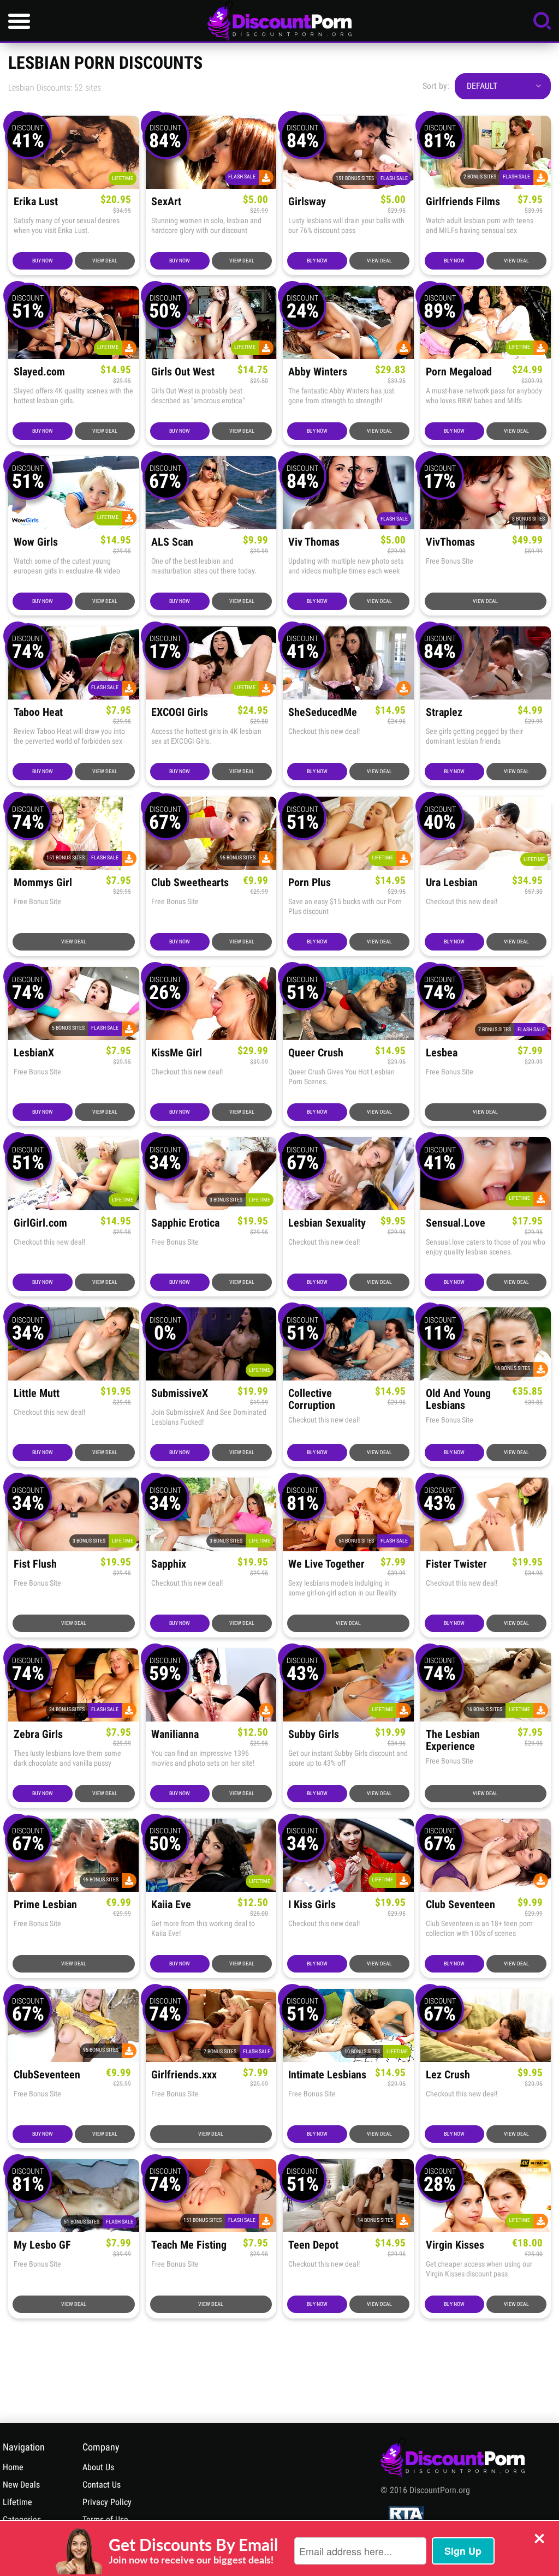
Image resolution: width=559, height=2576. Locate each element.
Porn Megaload (459, 372)
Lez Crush (448, 2075)
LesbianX (34, 1053)
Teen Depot (313, 2245)
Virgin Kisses (455, 2245)
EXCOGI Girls (180, 712)
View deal (105, 261)
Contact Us (102, 2485)
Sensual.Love (456, 1223)
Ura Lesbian (452, 883)
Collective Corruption (312, 1399)
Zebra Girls (38, 1734)
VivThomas (450, 542)
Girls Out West (183, 372)
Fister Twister (456, 1564)
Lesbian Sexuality (327, 1223)
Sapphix (169, 1564)
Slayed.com (39, 372)
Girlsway (307, 202)
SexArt (166, 202)
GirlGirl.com (40, 1223)
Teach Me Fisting (189, 2245)
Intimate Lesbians (327, 2075)
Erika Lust (36, 202)
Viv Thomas (314, 542)
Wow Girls (36, 542)
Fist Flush (35, 1564)
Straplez (444, 712)
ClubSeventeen (47, 2075)
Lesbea (442, 1053)
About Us (98, 2467)
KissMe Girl (177, 1053)
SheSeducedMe (323, 712)
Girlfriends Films (463, 202)
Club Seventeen (460, 1905)
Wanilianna (175, 1734)
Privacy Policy (107, 2502)
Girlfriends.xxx (184, 2075)
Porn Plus (310, 883)
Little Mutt (37, 1393)
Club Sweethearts (190, 883)
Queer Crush (316, 1053)
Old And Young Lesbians (458, 1399)
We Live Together (326, 1564)
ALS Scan (172, 542)
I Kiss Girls (312, 1905)
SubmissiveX (180, 1393)
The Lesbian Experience (453, 1740)
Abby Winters (318, 372)
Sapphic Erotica (185, 1223)
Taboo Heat (38, 712)
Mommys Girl (43, 883)
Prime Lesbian (45, 1905)
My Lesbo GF (42, 2245)
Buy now (43, 261)
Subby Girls (314, 1734)
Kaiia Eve (171, 1905)
